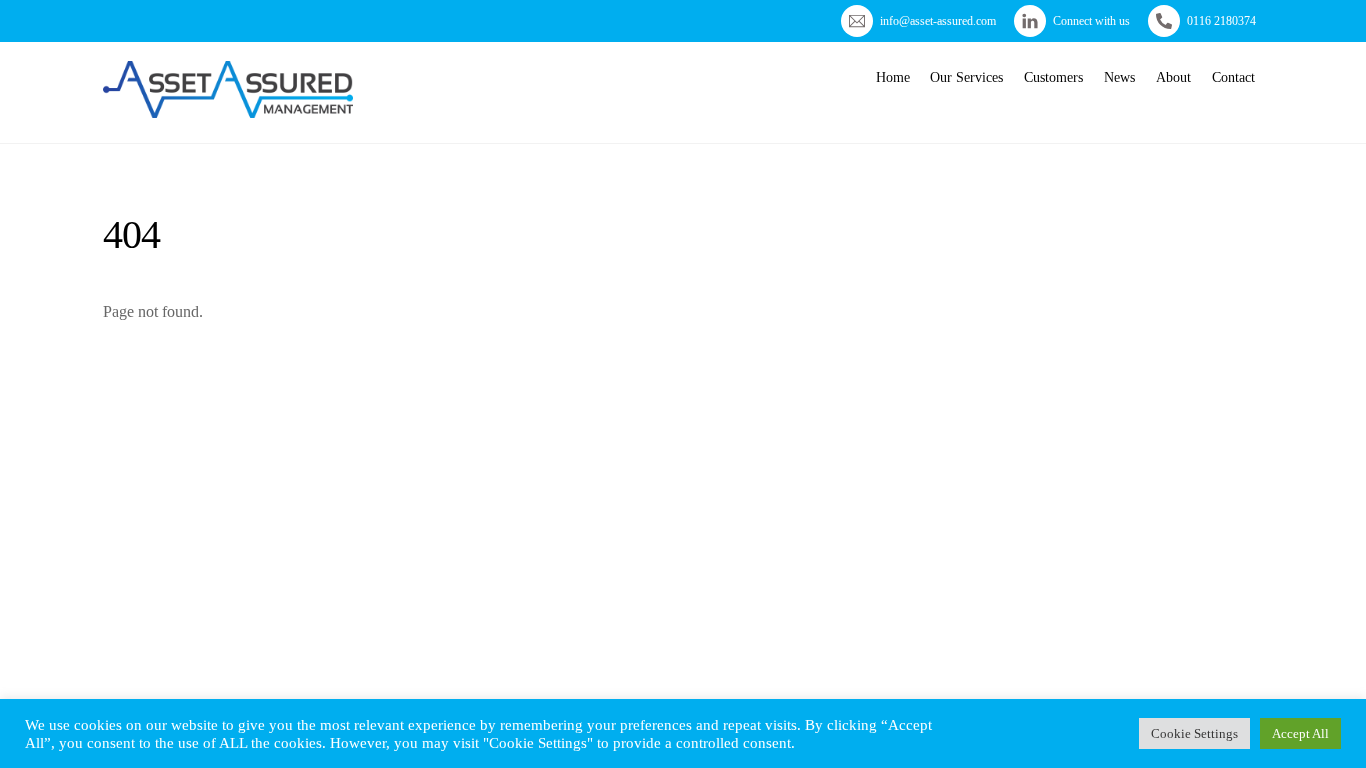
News (1119, 77)
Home (893, 77)
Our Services (966, 77)
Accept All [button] (1300, 733)
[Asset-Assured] (228, 110)
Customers (1053, 77)
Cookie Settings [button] (1194, 733)
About (1173, 77)
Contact (1233, 77)
